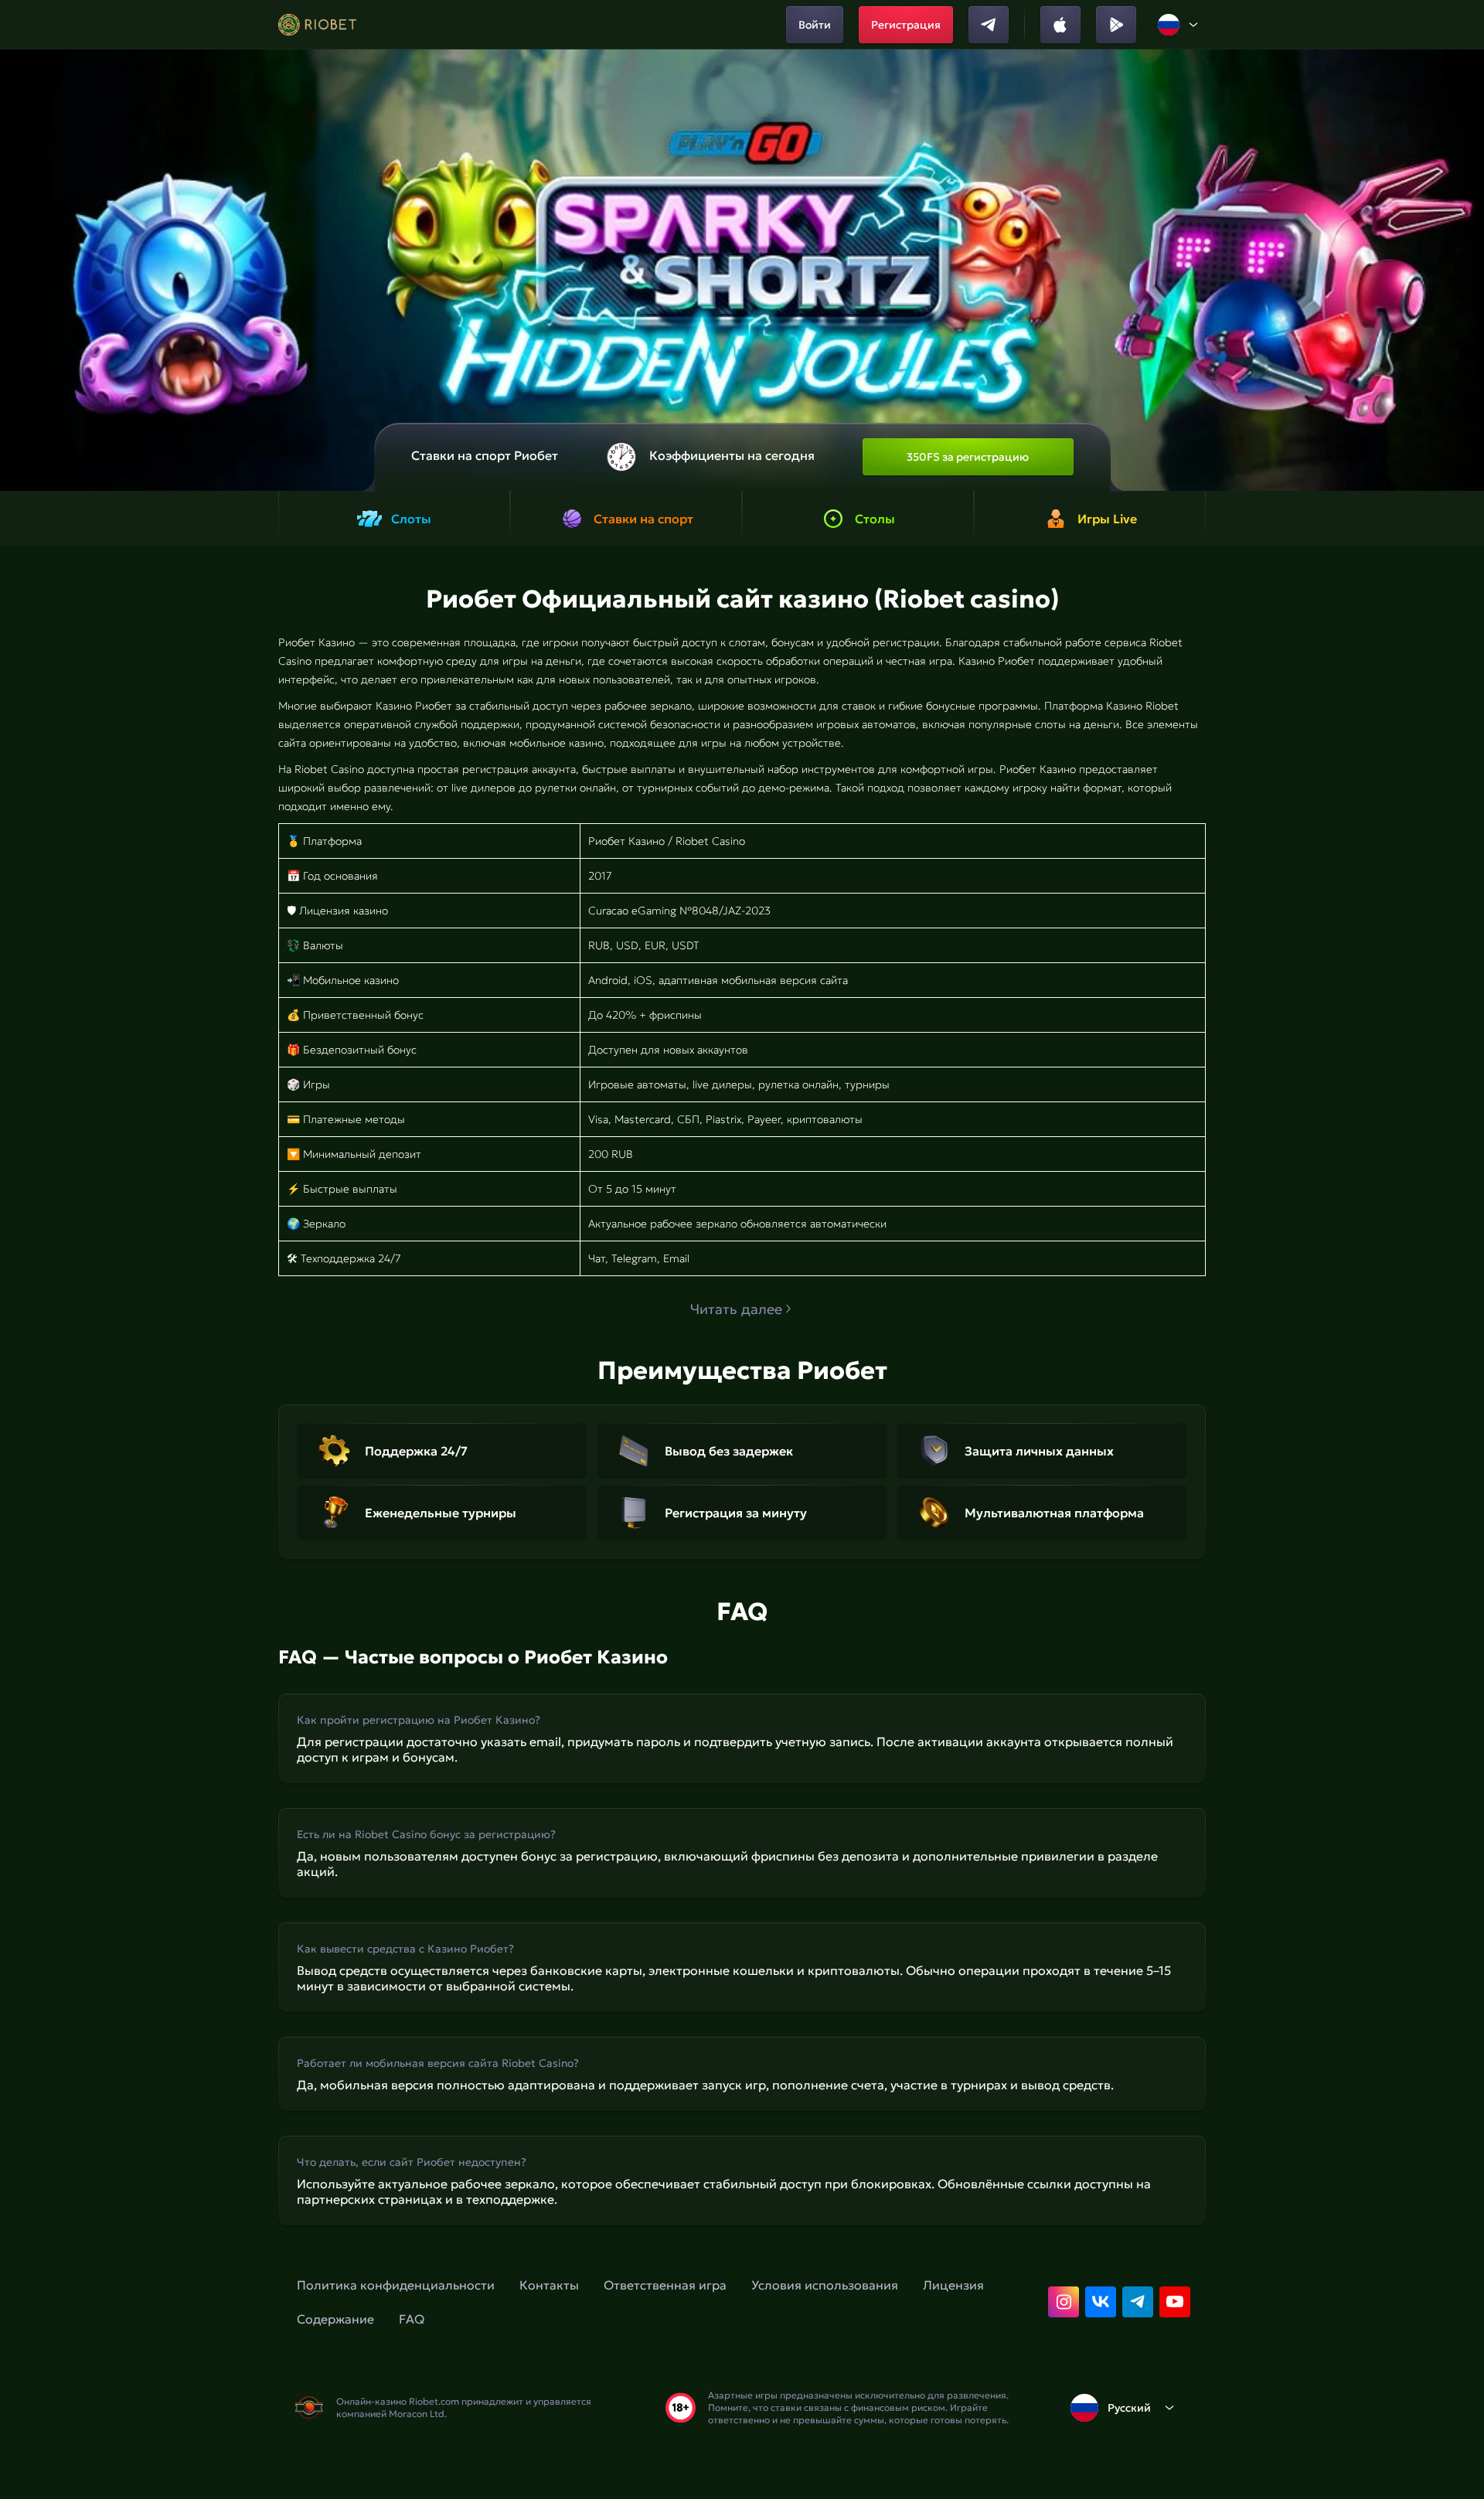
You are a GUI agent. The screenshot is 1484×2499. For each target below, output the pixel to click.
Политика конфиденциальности (396, 2285)
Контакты (549, 2285)
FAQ (412, 2319)
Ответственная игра (665, 2285)
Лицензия (953, 2285)
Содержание (335, 2319)
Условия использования (825, 2285)
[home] (317, 25)
